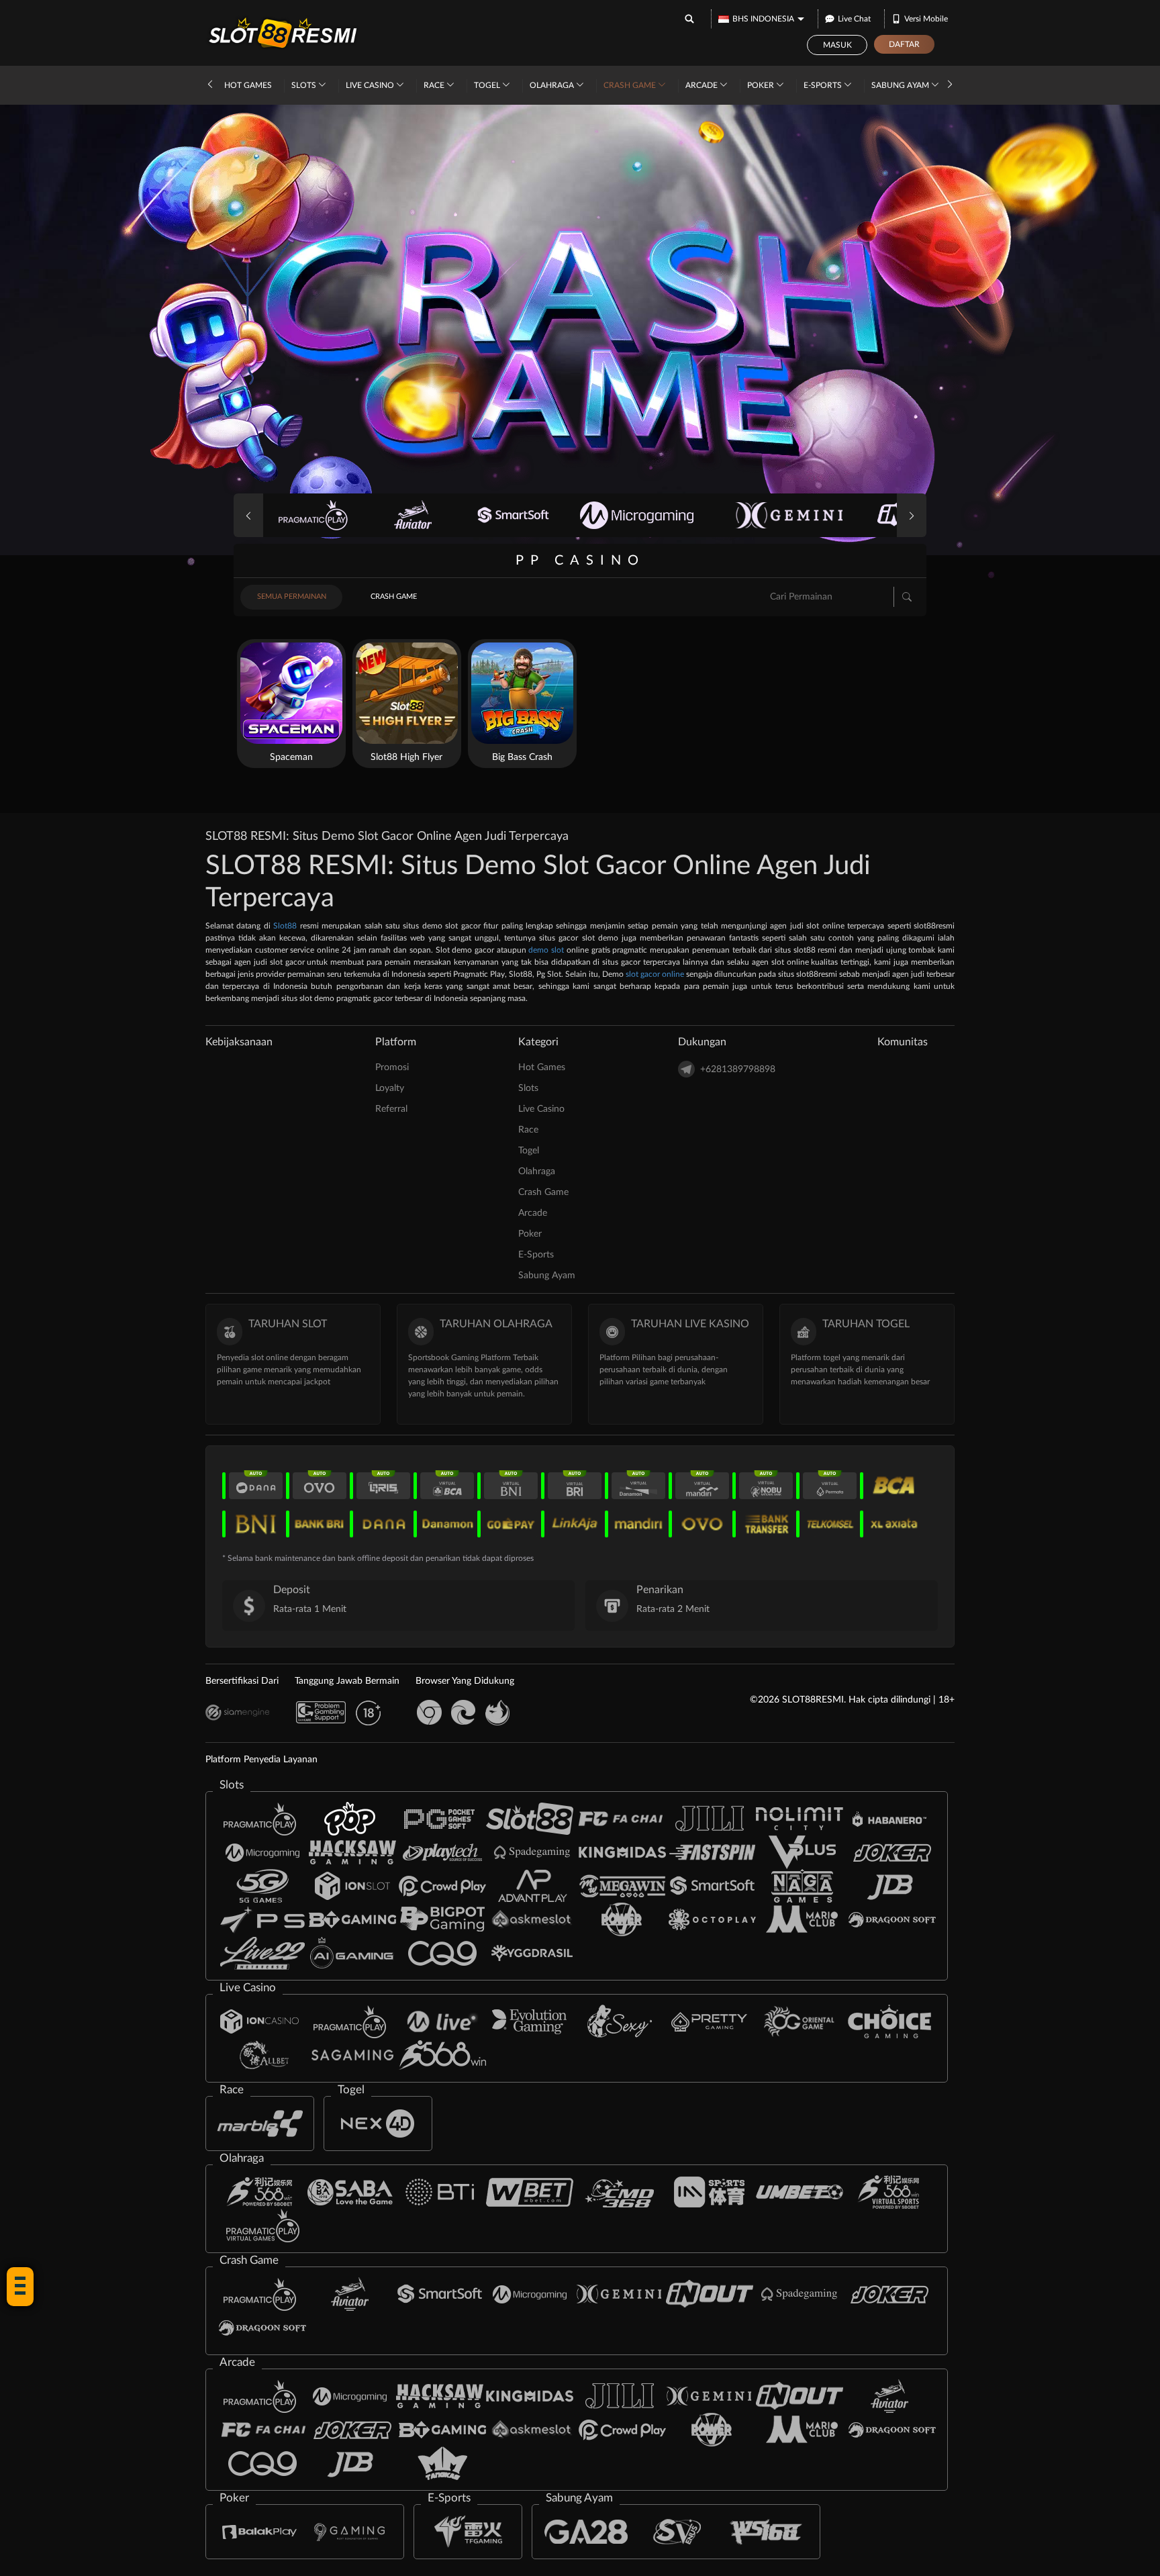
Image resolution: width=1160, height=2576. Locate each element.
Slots (305, 85)
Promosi (392, 1067)
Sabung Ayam (901, 85)
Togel (488, 85)
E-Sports (824, 85)
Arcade (703, 85)
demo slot (546, 950)
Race (435, 85)
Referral (391, 1109)
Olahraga (553, 85)
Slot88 (285, 926)
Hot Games (248, 85)
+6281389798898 (738, 1069)
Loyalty (390, 1088)
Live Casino (371, 85)
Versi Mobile (926, 19)
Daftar (904, 44)
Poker (762, 85)
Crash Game (631, 85)
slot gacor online (655, 974)
